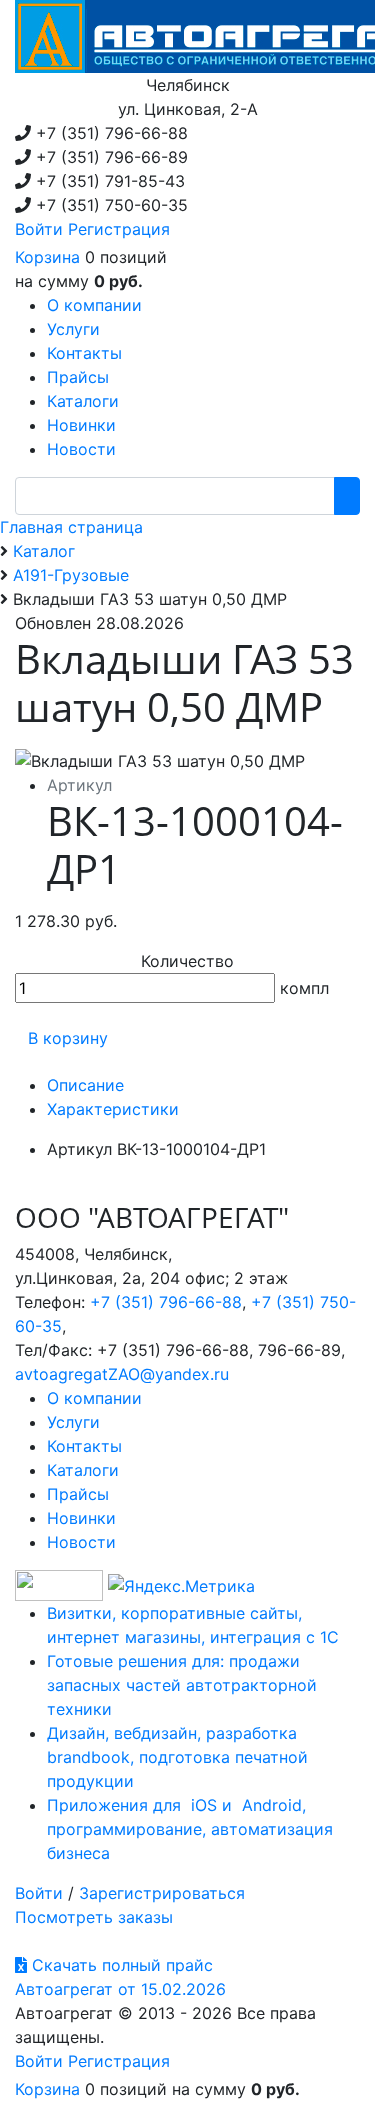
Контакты (84, 1446)
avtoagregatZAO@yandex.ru (122, 1374)
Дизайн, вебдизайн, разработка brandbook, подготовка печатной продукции (177, 1757)
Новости (81, 1542)
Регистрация (119, 229)
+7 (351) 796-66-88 (166, 1302)
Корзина (47, 257)
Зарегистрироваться (162, 1893)
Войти (39, 229)
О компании (94, 1398)
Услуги (73, 1422)
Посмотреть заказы (94, 1917)
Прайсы (78, 1494)
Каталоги (83, 1470)
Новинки (81, 1518)
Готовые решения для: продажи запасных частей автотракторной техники (182, 1685)
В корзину (68, 1038)
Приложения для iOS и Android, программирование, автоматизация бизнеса (190, 1829)
